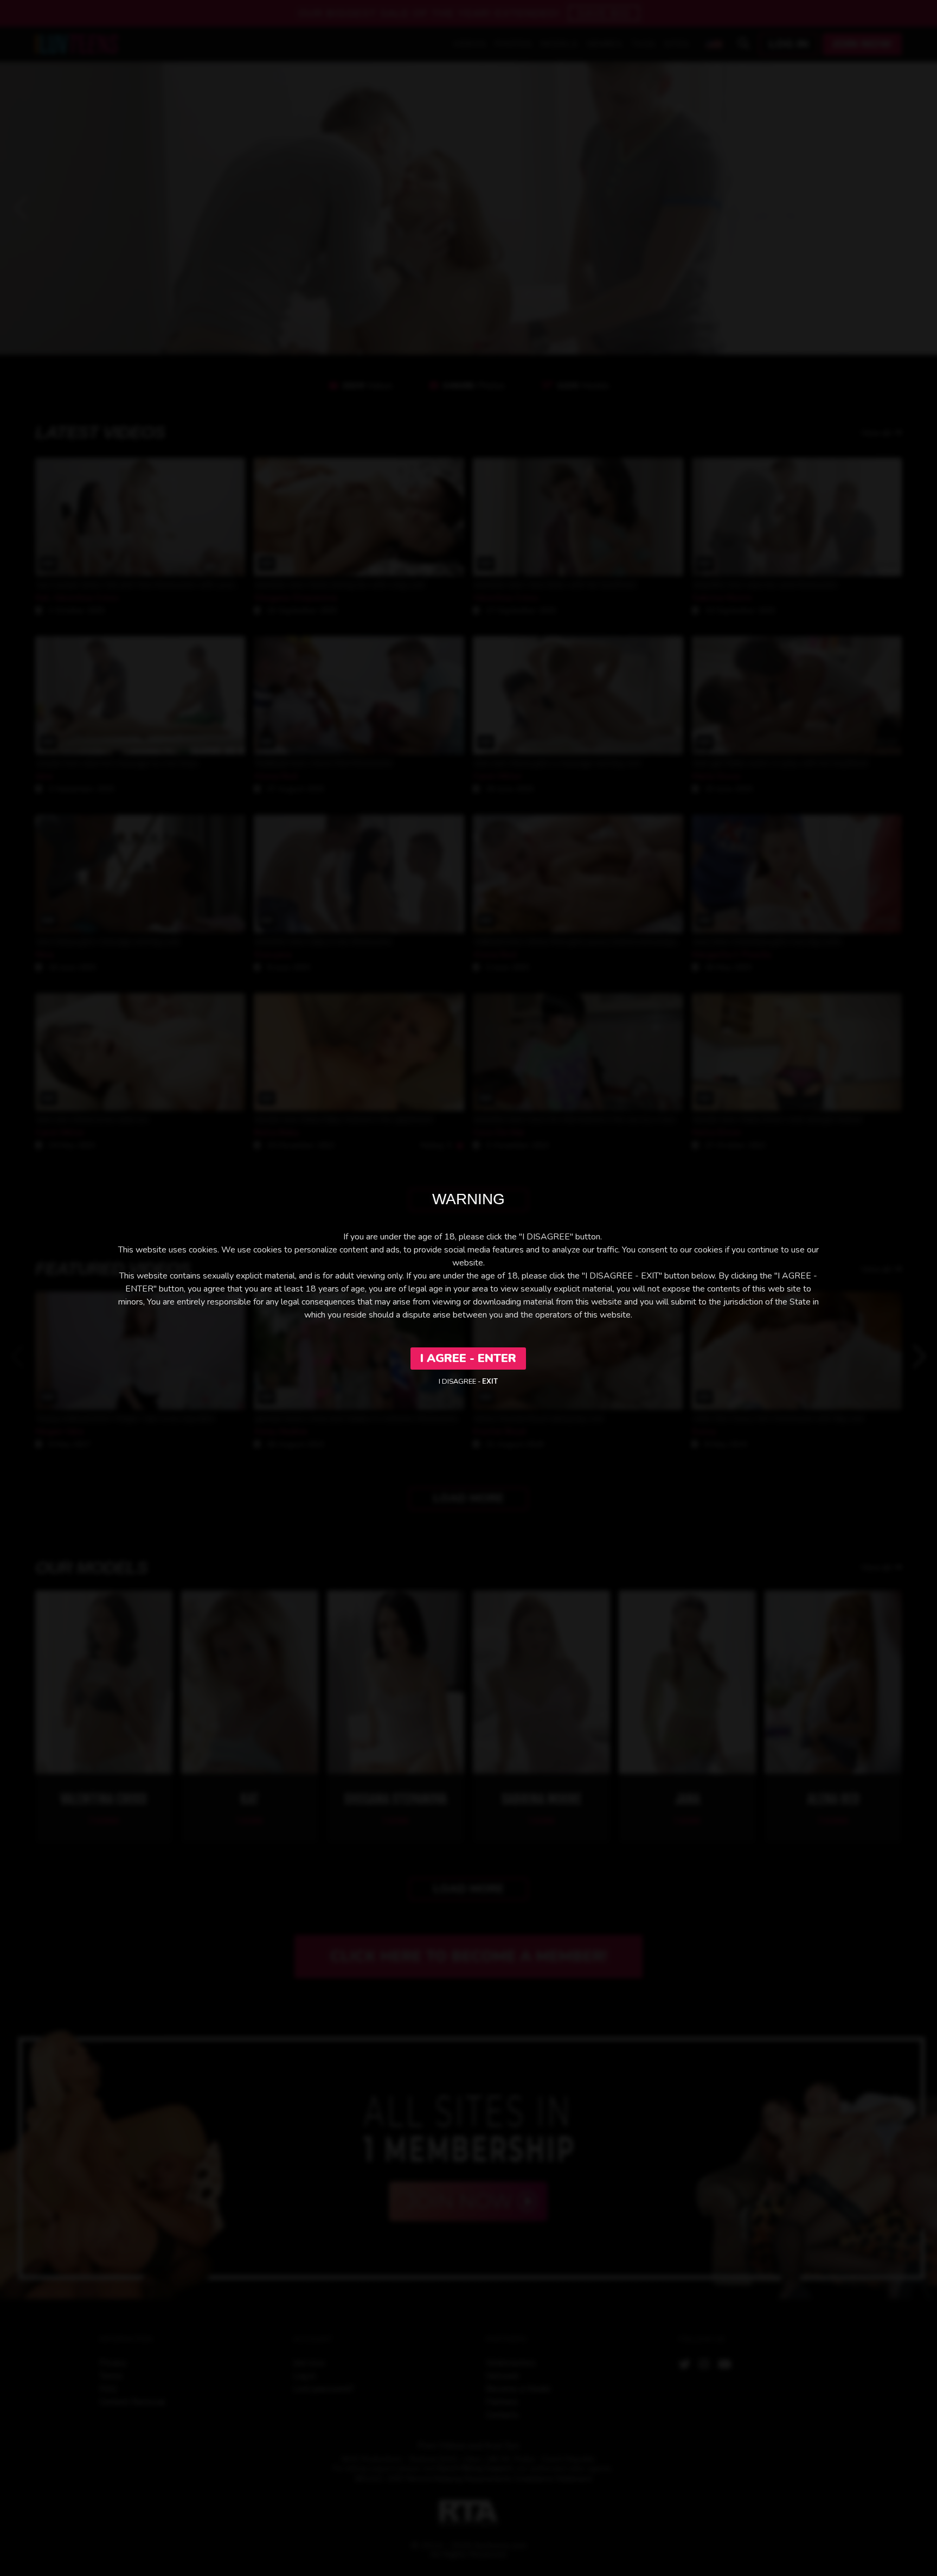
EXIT (490, 1382)
